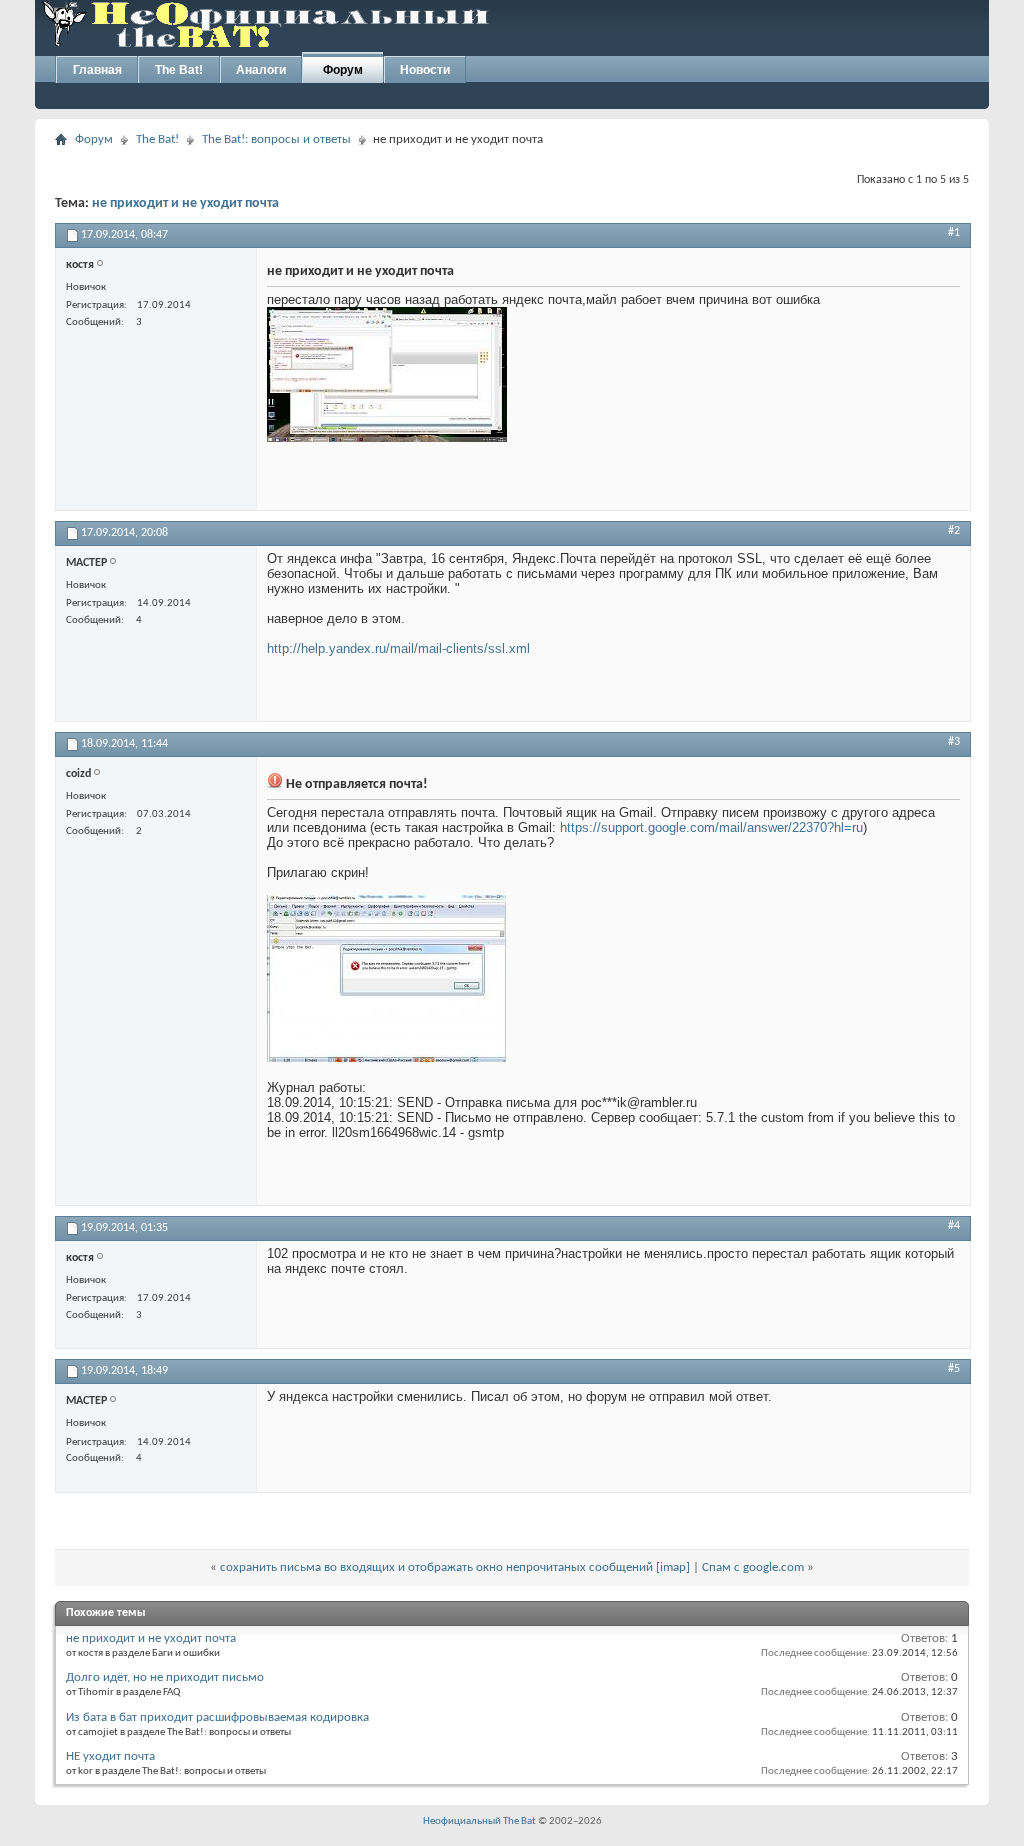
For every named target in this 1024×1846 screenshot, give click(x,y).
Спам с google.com (753, 1567)
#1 (954, 233)
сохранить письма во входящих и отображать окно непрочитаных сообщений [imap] (455, 1567)
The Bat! (179, 70)
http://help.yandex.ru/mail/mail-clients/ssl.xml (398, 648)
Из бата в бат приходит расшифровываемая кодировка (217, 1717)
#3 (954, 742)
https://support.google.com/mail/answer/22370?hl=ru (711, 827)
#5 (954, 1369)
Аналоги (261, 70)
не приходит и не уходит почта (185, 203)
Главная (97, 70)
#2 (954, 531)
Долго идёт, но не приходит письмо (165, 1677)
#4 (954, 1226)
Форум (343, 70)
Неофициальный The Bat (479, 1821)
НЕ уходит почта (110, 1756)
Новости (425, 70)
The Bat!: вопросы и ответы (276, 139)
